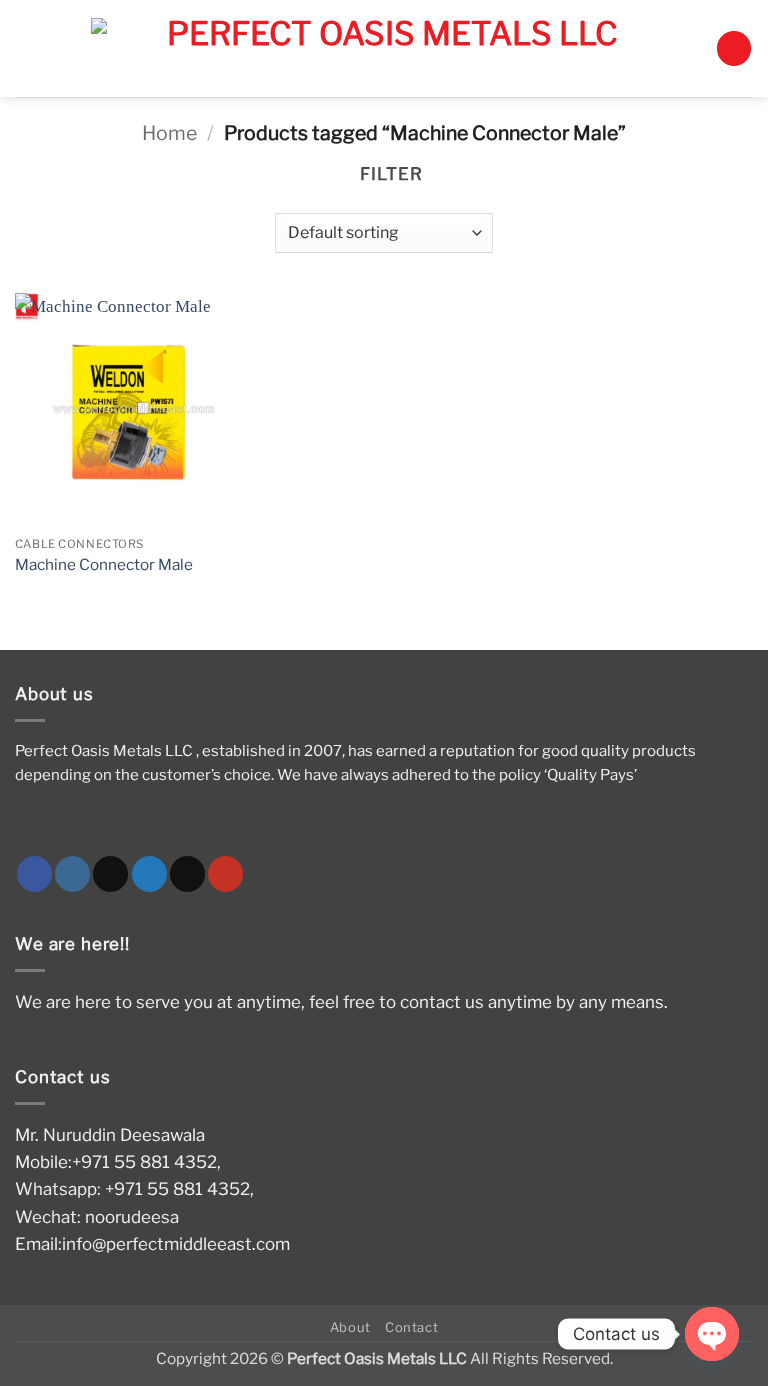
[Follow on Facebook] (34, 874)
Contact (412, 1327)
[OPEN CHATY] (712, 1334)
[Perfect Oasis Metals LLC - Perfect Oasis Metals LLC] (384, 48)
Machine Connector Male (104, 564)
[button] (734, 48)
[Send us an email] (187, 874)
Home (169, 133)
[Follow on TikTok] (110, 874)
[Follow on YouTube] (225, 874)
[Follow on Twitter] (149, 874)
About (350, 1327)
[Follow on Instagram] (72, 874)
